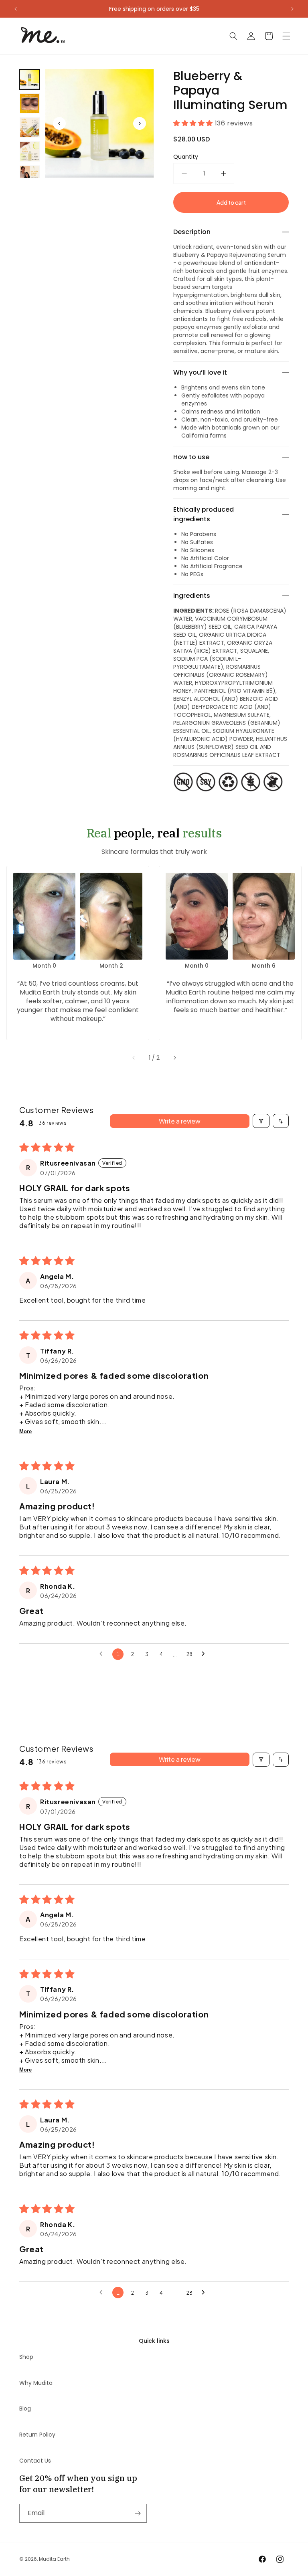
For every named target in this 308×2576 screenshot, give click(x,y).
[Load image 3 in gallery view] (30, 127)
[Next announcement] (292, 9)
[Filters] (261, 1121)
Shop (26, 2357)
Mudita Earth (54, 2559)
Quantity (186, 157)
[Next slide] (175, 1058)
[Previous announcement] (16, 9)
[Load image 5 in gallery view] (30, 175)
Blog (25, 2409)
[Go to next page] (205, 1654)
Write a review (180, 1121)
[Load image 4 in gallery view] (30, 151)
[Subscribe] (138, 2513)
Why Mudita (36, 2383)
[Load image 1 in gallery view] (30, 79)
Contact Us (35, 2461)
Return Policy (37, 2435)
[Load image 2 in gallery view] (30, 103)
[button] (233, 36)
